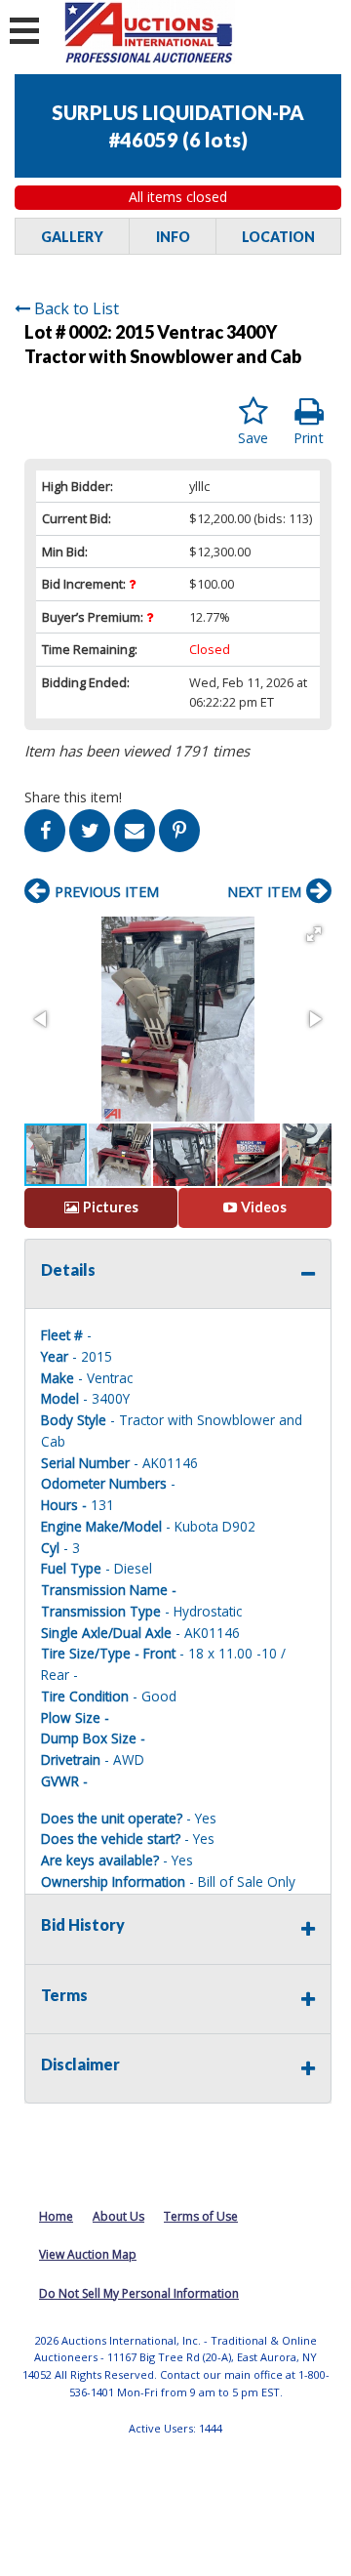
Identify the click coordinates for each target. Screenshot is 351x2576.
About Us (118, 2216)
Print (309, 438)
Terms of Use (201, 2216)
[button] (314, 934)
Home (56, 2216)
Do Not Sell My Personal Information (139, 2293)
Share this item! (73, 797)
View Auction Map (88, 2254)
